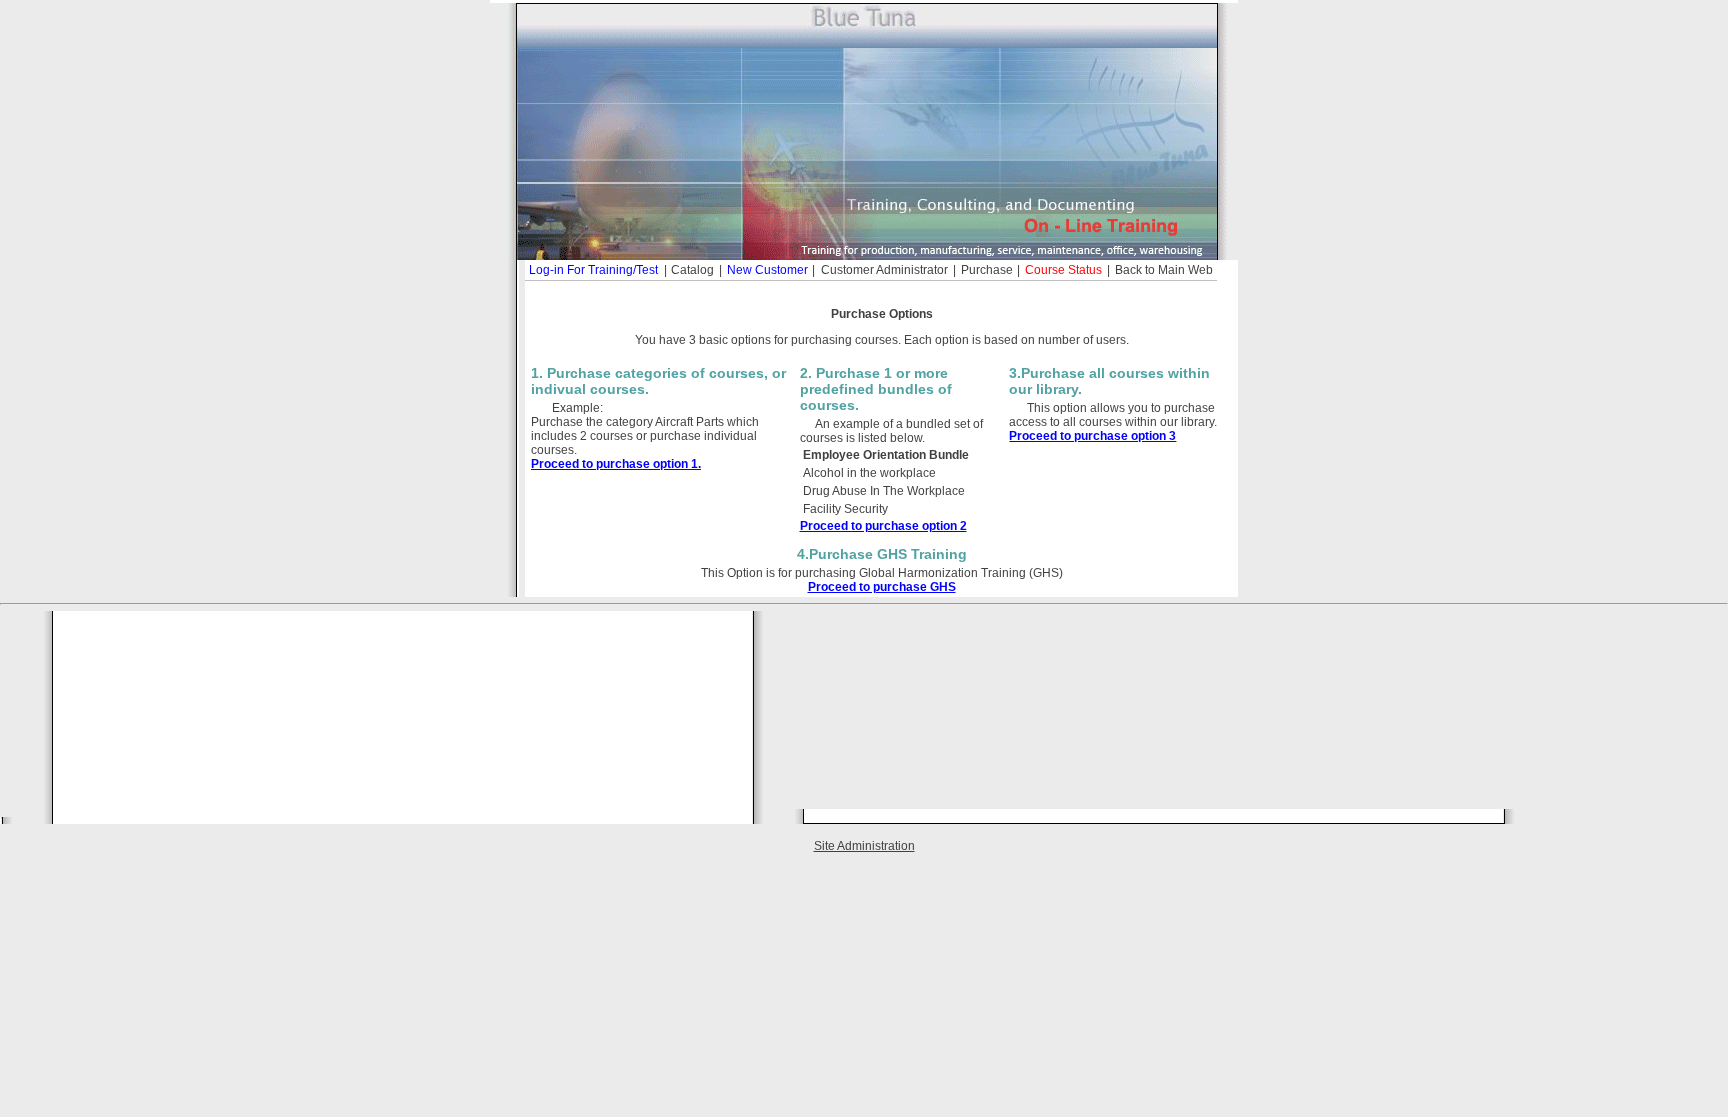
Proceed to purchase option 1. (616, 464)
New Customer (767, 270)
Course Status (1063, 270)
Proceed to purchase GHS (882, 587)
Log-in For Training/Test (593, 270)
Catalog (692, 270)
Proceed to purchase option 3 (1092, 436)
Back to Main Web (1164, 270)
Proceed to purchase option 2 (883, 526)
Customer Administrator (884, 270)
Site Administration (864, 846)
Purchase (987, 270)
